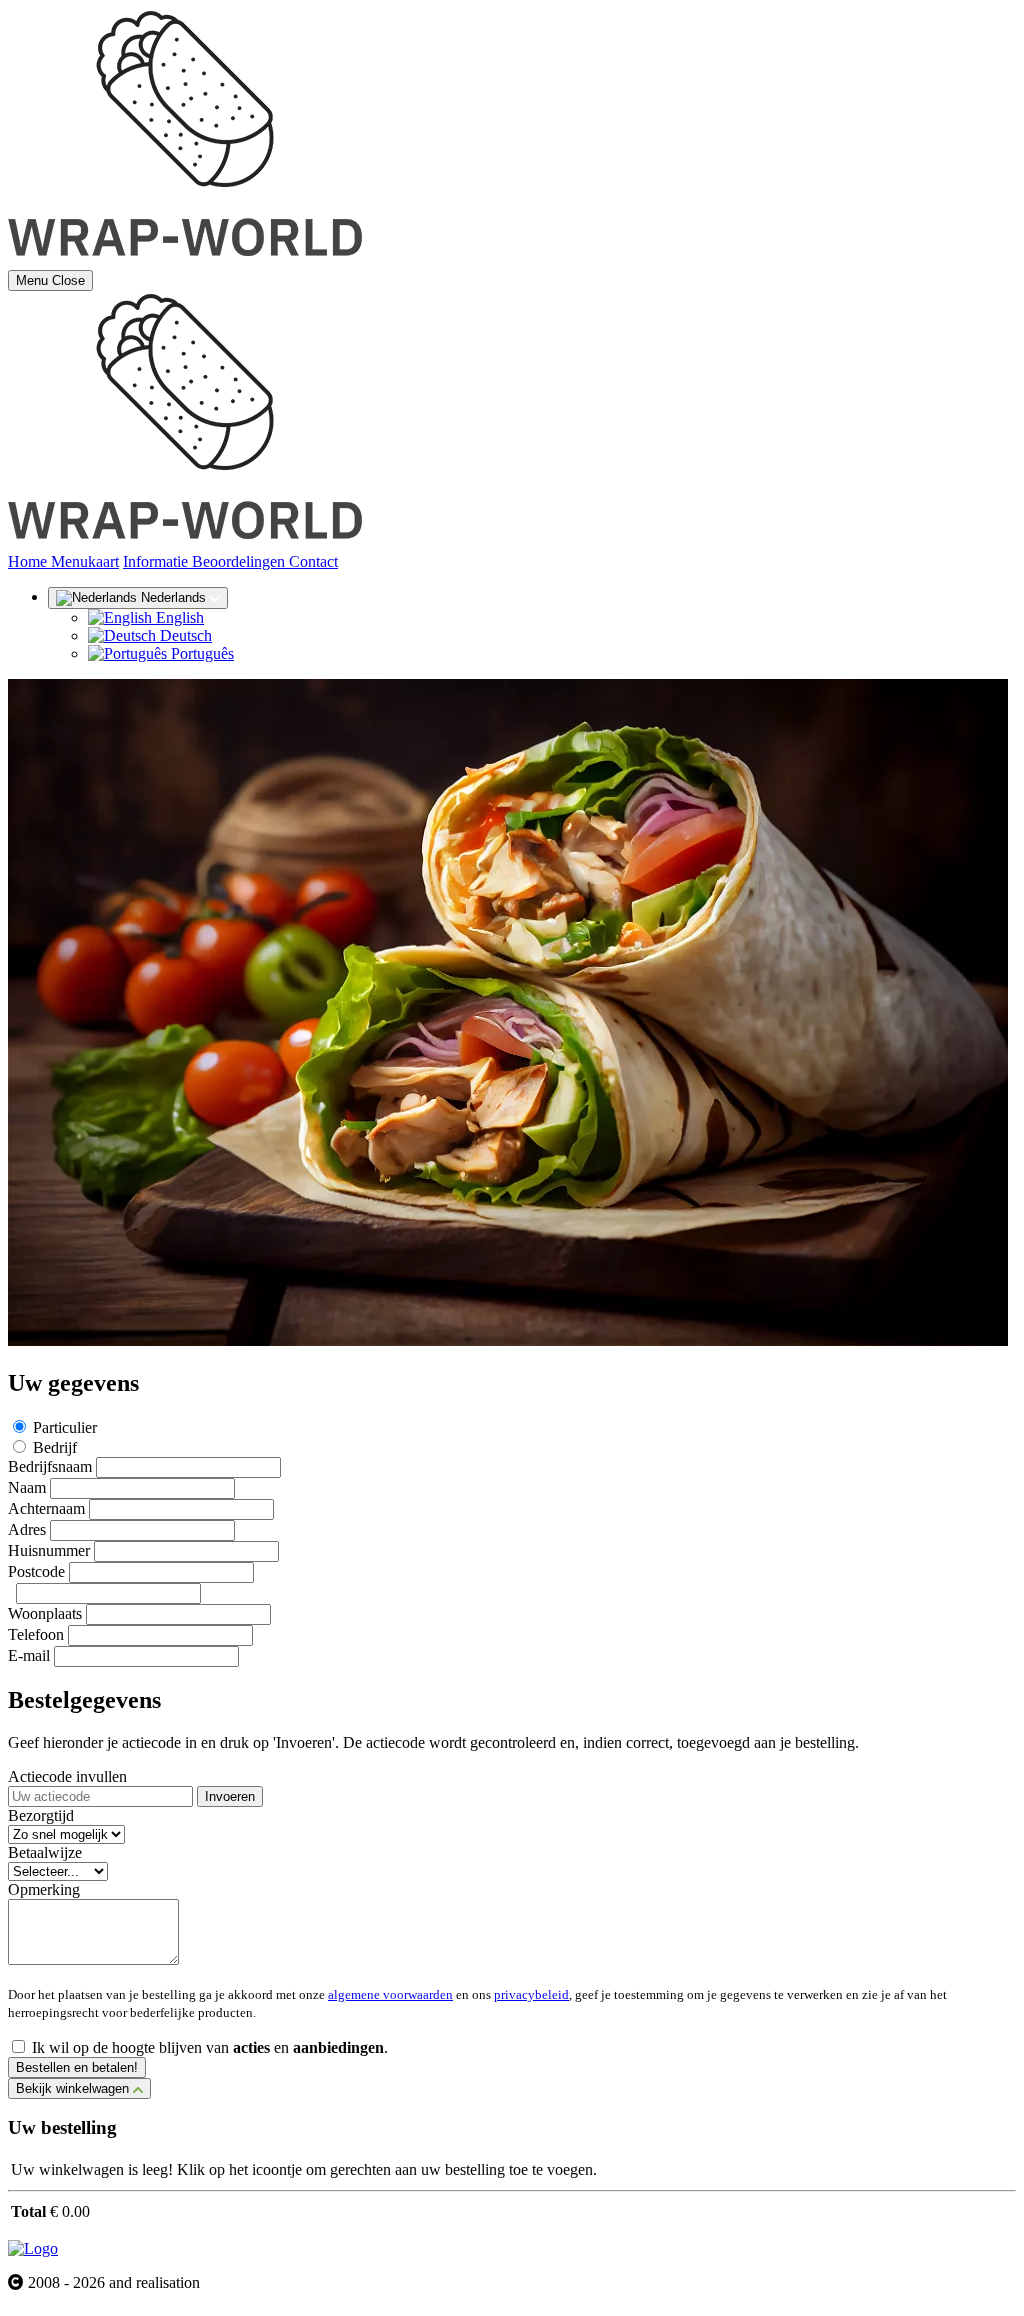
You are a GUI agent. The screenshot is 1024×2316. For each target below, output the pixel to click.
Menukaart (85, 561)
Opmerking (44, 1889)
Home (29, 561)
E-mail (29, 1655)
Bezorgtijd (41, 1815)
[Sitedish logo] (33, 2248)
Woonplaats (45, 1613)
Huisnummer (49, 1550)
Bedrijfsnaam (50, 1466)
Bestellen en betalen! (77, 2067)
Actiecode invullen (67, 1776)
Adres (27, 1529)
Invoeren (230, 1796)
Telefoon (36, 1634)
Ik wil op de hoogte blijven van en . (210, 2047)
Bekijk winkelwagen (74, 2088)
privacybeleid (531, 1994)
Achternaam (46, 1508)
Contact (313, 561)
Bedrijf (55, 1447)
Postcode (36, 1571)
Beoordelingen (240, 561)
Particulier (65, 1427)
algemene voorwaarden (390, 1994)
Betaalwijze (45, 1852)
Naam (27, 1487)
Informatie (157, 561)
